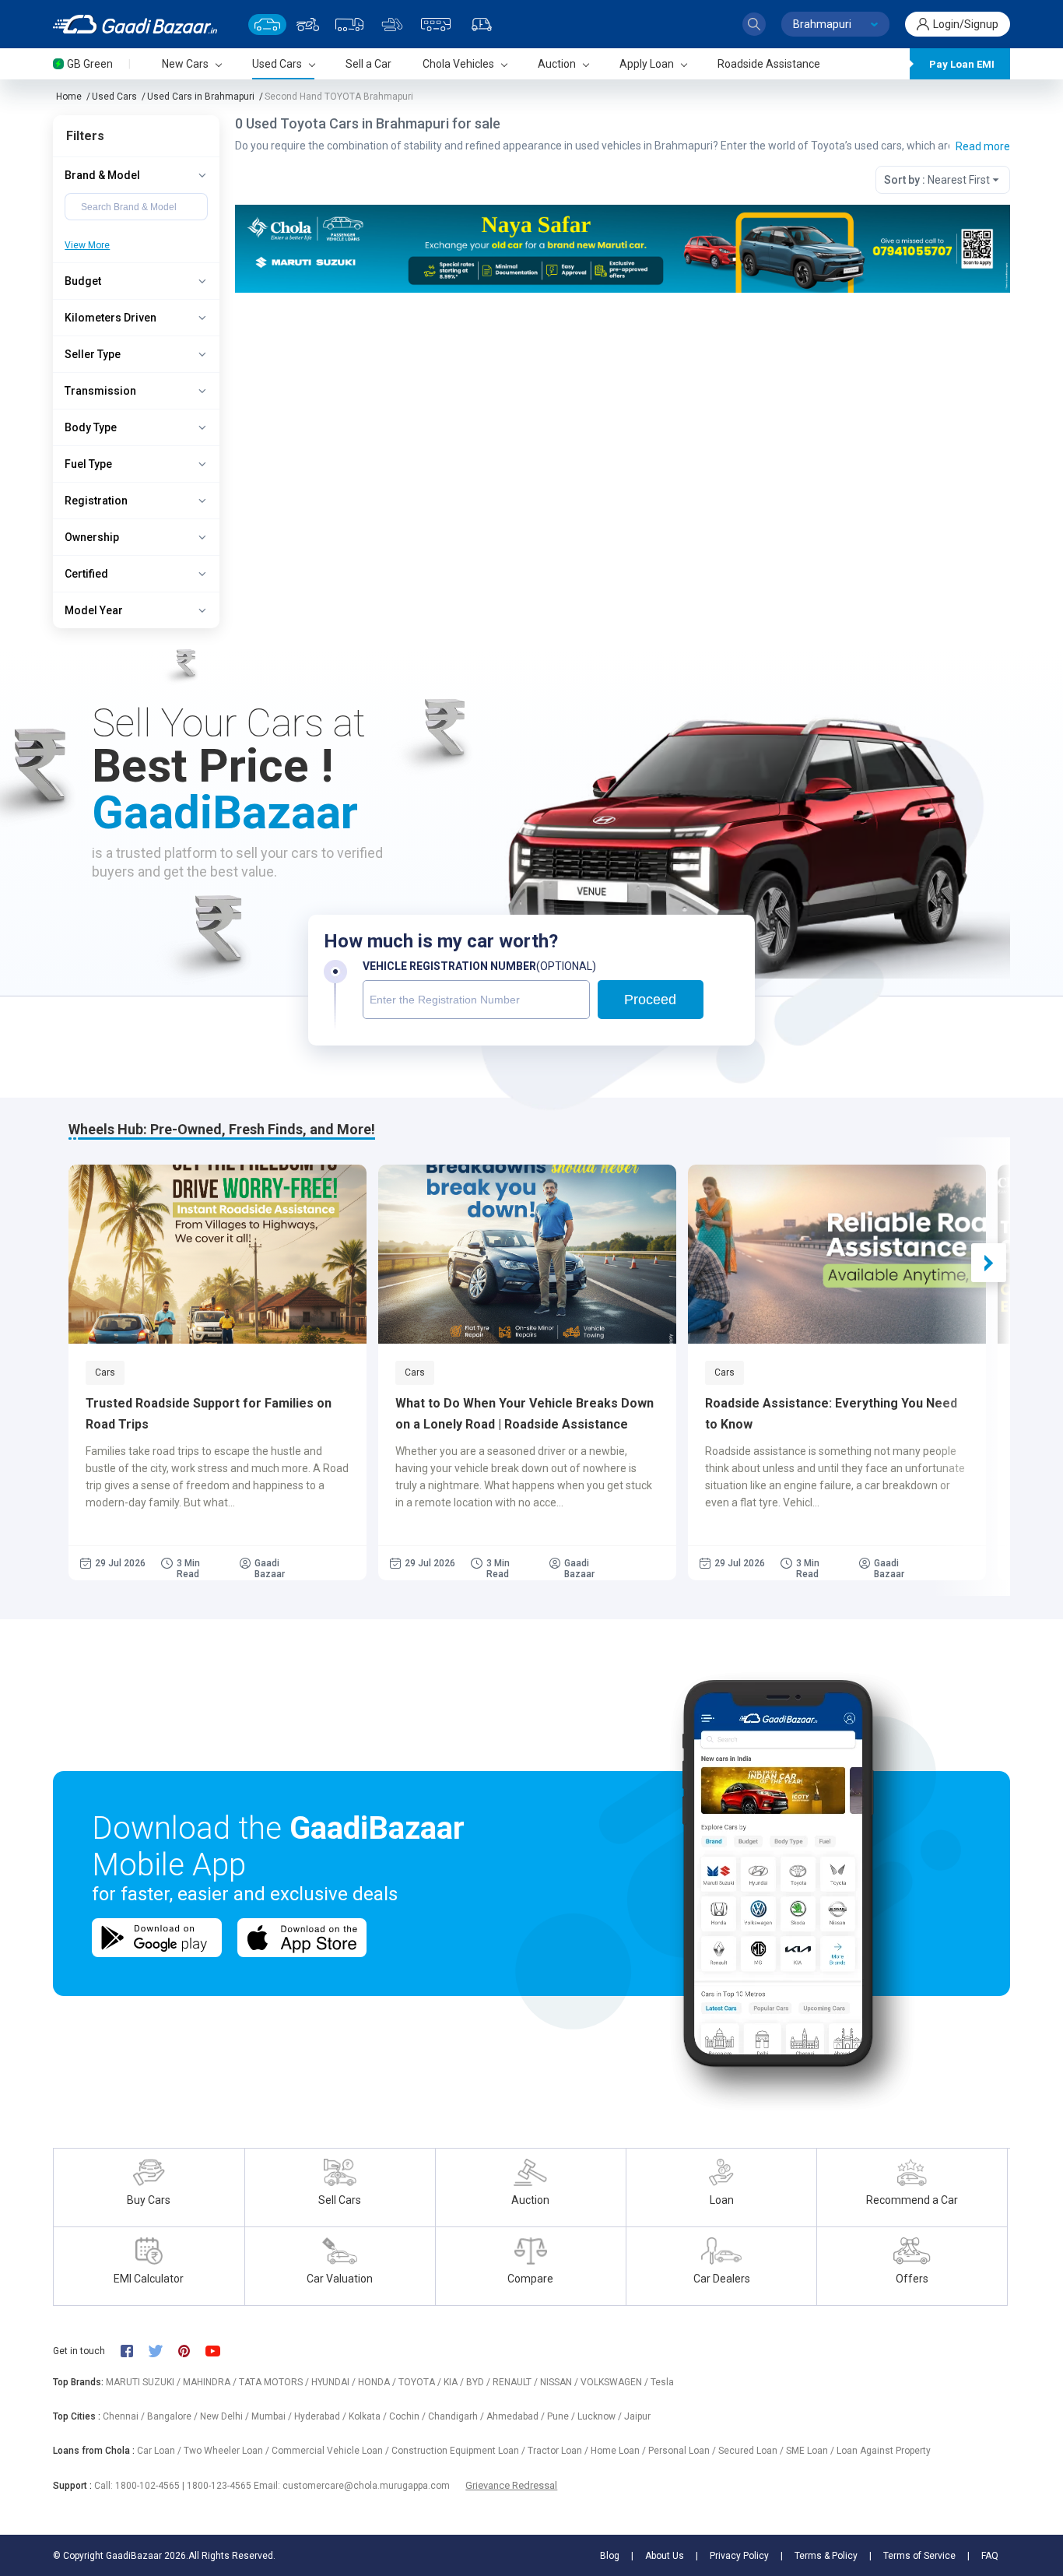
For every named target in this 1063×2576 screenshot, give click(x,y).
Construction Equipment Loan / (460, 2451)
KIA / (455, 2382)
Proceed (650, 1000)
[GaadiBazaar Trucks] (349, 25)
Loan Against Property (884, 2451)
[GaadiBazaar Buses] (436, 25)
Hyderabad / (321, 2416)
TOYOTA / (421, 2382)
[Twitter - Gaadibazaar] (163, 2351)
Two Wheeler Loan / (228, 2451)
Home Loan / (619, 2451)
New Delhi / (226, 2416)
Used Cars (114, 97)
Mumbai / (273, 2416)
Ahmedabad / (517, 2416)
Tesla (662, 2382)
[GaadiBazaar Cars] (267, 25)
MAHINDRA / (211, 2382)
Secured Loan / (752, 2451)
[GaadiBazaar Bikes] (308, 25)
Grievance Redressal (511, 2485)
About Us (665, 2556)
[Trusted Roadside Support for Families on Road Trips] (218, 1254)
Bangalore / (174, 2416)
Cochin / (409, 2416)
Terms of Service (919, 2556)
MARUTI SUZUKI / (144, 2382)
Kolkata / (369, 2416)
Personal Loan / (683, 2451)
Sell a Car (368, 64)
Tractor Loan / (559, 2451)
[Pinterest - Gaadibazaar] (192, 2351)
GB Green (90, 64)
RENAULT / (516, 2382)
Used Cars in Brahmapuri (201, 97)
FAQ (990, 2556)
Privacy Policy (739, 2556)
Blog (610, 2556)
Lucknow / (601, 2416)
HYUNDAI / (335, 2382)
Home (69, 97)
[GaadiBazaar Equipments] (392, 25)
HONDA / (378, 2382)
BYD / (479, 2382)
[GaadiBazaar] (135, 24)
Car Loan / (160, 2451)
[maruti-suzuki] (623, 248)
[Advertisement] (623, 413)
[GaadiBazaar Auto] (482, 25)
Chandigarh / (457, 2416)
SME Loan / (811, 2451)
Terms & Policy (826, 2556)
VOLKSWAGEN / (616, 2382)
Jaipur (637, 2416)
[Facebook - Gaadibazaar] (134, 2351)
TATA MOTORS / (275, 2382)
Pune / (562, 2416)
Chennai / (125, 2416)
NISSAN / (560, 2382)
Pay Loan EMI (962, 64)
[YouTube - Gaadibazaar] (220, 2351)
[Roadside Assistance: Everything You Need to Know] (837, 1254)
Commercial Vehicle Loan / (332, 2451)
